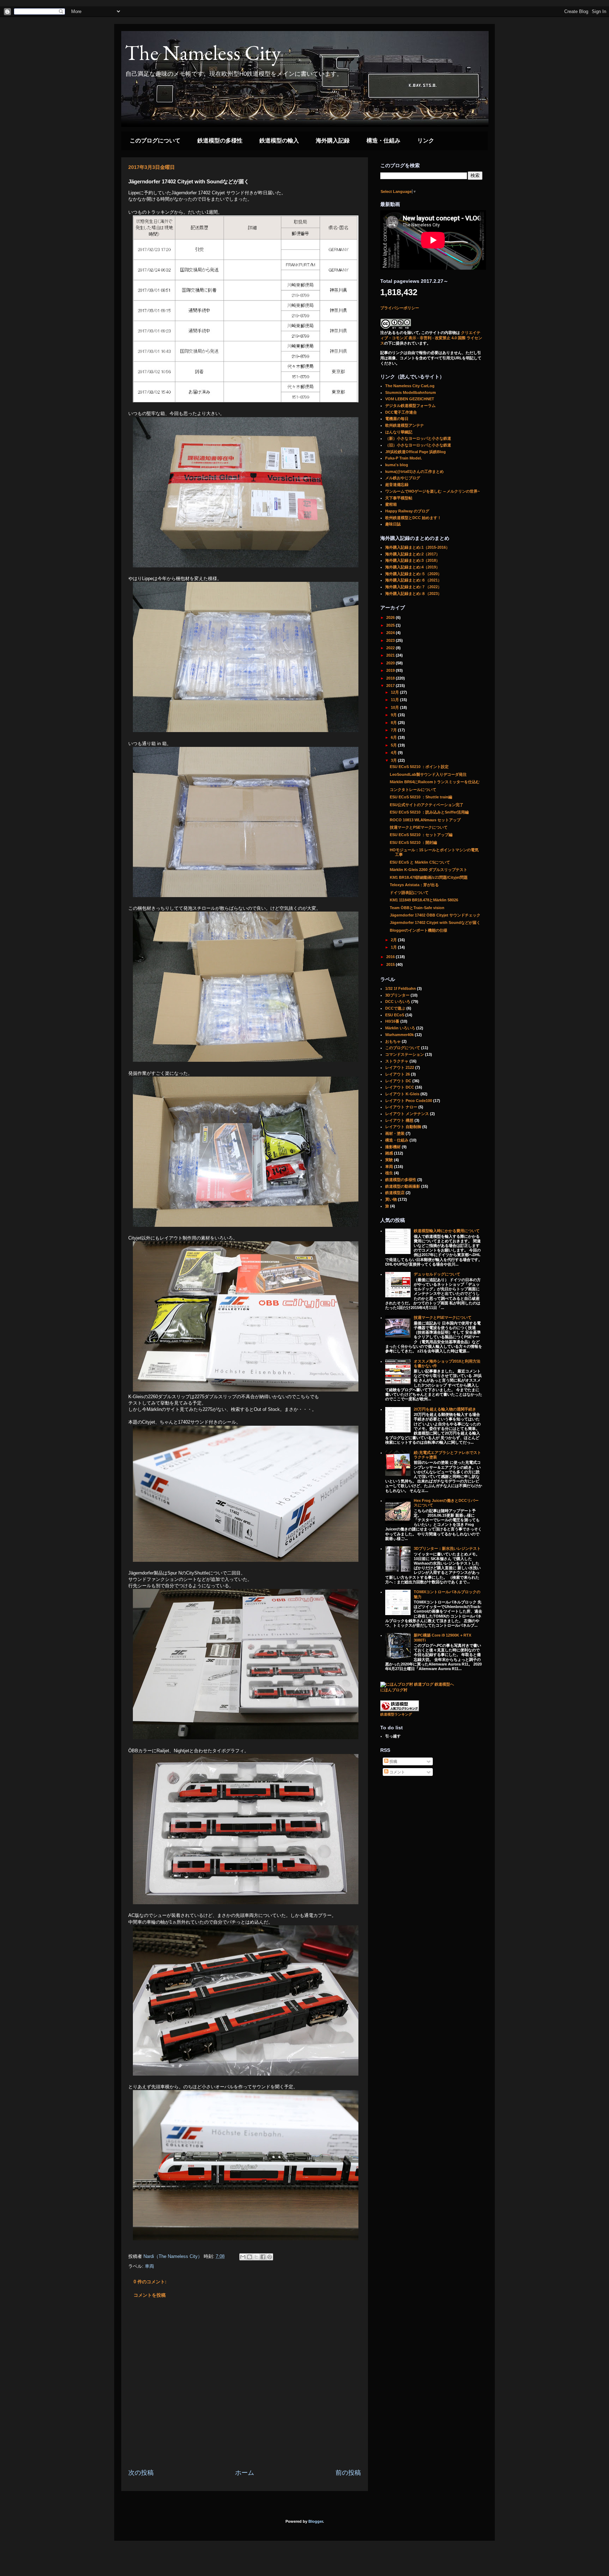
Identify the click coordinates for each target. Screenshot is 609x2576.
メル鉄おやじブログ (403, 478)
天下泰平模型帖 (399, 498)
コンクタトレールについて (413, 790)
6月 (394, 737)
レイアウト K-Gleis (402, 1094)
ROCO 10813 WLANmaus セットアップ (425, 820)
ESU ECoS (395, 1015)
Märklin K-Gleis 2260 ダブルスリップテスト (429, 870)
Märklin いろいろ (400, 1028)
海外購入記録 (333, 141)
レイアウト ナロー (401, 1107)
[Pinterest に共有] (270, 2257)
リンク (426, 141)
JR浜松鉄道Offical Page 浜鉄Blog (416, 452)
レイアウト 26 (398, 1074)
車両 (149, 2266)
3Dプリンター (397, 995)
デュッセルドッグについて (437, 1274)
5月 (394, 745)
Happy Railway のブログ (407, 511)
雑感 (389, 1153)
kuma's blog (397, 465)
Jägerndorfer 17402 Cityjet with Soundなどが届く (435, 922)
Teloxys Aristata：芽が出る (414, 885)
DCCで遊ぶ (395, 1008)
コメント (397, 1772)
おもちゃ (393, 1041)
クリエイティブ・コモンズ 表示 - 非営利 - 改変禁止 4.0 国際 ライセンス (431, 338)
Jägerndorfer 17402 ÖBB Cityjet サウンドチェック (435, 915)
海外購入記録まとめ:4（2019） (413, 567)
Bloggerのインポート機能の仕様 (419, 930)
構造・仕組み (383, 141)
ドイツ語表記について (409, 893)
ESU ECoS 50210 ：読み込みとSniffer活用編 (429, 812)
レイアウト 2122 (400, 1067)
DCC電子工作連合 (401, 412)
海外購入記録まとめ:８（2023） (413, 593)
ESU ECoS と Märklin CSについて (420, 862)
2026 (391, 617)
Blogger (316, 2521)
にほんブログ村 (394, 1690)
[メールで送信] (243, 2257)
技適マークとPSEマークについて (419, 827)
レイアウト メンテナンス (407, 1114)
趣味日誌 (393, 524)
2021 (391, 655)
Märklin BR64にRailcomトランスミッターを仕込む (435, 782)
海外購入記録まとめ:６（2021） (413, 580)
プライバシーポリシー (400, 308)
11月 (395, 700)
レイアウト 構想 (399, 1120)
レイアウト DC (398, 1081)
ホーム (245, 2473)
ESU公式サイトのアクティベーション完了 (427, 805)
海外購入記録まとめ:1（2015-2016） (417, 547)
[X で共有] (256, 2257)
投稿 (393, 1761)
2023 (391, 640)
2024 (391, 633)
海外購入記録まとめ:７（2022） (413, 587)
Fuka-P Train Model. (404, 458)
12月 (395, 692)
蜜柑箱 (391, 504)
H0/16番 (392, 1021)
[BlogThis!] (250, 2257)
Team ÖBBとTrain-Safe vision (417, 908)
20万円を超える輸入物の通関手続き (445, 1409)
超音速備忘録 (397, 485)
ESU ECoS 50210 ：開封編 (413, 842)
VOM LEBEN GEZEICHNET (410, 399)
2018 (391, 678)
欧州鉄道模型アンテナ (405, 425)
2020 (391, 663)
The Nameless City (203, 53)
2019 (391, 670)
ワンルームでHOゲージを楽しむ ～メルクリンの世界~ (432, 491)
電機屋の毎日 (397, 419)
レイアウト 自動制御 (403, 1127)
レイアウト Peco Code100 (409, 1101)
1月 (394, 947)
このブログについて (155, 141)
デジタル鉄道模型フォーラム (410, 406)
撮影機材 (393, 1147)
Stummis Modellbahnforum (411, 392)
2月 (394, 940)
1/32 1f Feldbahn (401, 988)
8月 (394, 723)
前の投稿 (348, 2473)
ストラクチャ (397, 1061)
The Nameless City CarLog (410, 386)
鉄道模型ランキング (396, 1714)
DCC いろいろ (398, 1001)
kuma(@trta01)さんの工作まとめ (414, 471)
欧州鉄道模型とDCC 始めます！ (413, 518)
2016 (391, 957)
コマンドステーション (405, 1054)
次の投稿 (141, 2473)
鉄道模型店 (395, 1193)
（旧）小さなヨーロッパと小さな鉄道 (418, 445)
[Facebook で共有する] (263, 2257)
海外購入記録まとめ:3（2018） (413, 560)
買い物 (391, 1199)
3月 (394, 760)
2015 (391, 964)
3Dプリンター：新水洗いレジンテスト (447, 1548)
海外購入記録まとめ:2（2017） (413, 554)
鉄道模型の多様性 (220, 141)
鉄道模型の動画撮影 (403, 1186)
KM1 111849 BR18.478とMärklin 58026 (424, 900)
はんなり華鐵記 (399, 432)
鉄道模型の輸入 (279, 141)
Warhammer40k (399, 1035)
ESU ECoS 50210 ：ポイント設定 (419, 767)
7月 (394, 730)
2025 (391, 625)
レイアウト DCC (400, 1087)
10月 (395, 707)
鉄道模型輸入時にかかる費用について (447, 1231)
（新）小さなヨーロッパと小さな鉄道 (418, 438)
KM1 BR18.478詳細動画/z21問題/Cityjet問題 (429, 877)
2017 (391, 686)
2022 (391, 648)
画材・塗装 (395, 1133)
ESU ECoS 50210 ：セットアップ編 (421, 835)
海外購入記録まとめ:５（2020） (413, 574)
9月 (394, 715)
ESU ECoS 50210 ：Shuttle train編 (421, 797)
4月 (394, 753)
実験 (389, 1160)
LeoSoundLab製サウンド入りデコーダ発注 (428, 774)
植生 (389, 1173)
